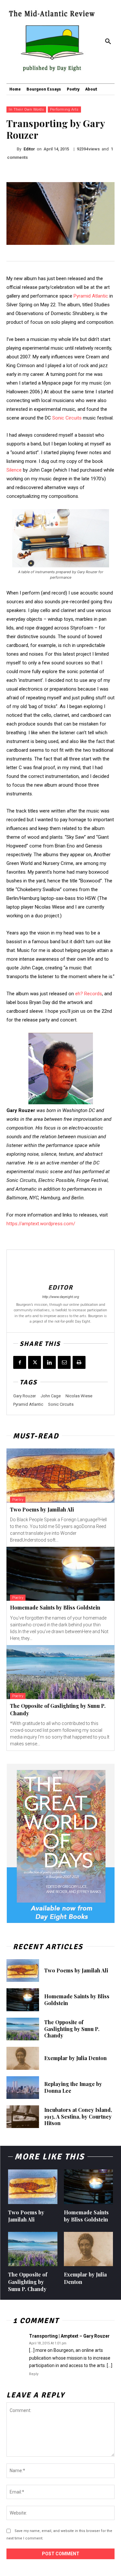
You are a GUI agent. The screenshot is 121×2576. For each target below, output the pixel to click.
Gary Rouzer (25, 1396)
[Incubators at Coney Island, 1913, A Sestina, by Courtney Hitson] (23, 2117)
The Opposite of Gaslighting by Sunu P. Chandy (72, 2029)
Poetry (18, 1500)
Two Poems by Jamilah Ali (42, 1509)
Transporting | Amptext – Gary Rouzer (69, 2336)
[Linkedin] (49, 1362)
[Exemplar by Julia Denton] (23, 2058)
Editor (29, 149)
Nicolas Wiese (79, 1396)
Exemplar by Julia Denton (76, 2058)
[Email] (64, 1362)
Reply (34, 2374)
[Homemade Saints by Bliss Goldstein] (60, 1574)
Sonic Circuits (67, 418)
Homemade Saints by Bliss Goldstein (55, 1607)
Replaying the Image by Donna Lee (73, 2087)
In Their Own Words (26, 109)
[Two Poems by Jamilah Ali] (60, 1476)
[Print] (79, 1362)
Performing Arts (64, 109)
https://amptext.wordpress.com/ (41, 1224)
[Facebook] (20, 1362)
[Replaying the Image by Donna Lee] (23, 2088)
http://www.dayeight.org (61, 1297)
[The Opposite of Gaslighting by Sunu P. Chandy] (60, 1672)
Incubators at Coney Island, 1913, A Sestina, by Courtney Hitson (78, 2117)
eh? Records (89, 994)
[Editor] (12, 149)
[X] (35, 1362)
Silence (14, 470)
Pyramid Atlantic (91, 296)
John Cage (51, 1396)
